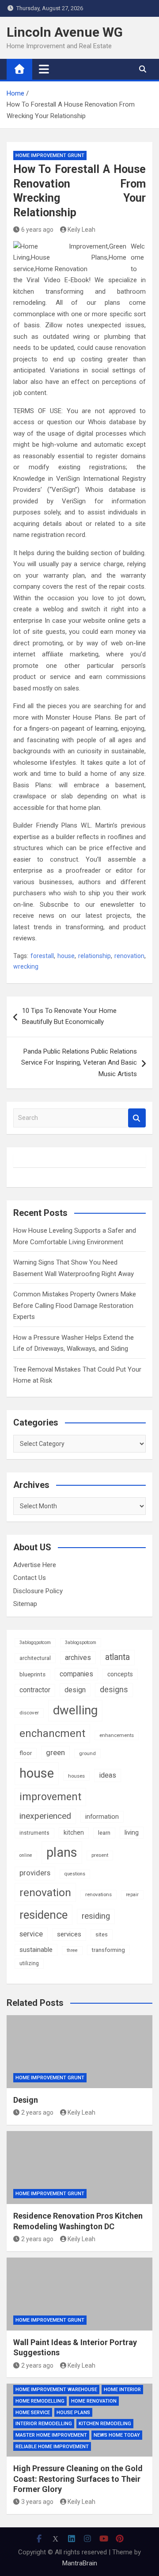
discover (29, 1713)
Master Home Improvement (51, 2435)
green (55, 1752)
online (26, 1855)
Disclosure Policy (38, 1591)
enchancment (52, 1733)
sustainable (36, 1950)
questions (75, 1874)
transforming (108, 1950)
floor (26, 1753)
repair (132, 1895)
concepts (120, 1674)
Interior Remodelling (44, 2424)
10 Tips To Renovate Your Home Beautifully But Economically (69, 1016)
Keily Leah (81, 230)
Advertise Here (35, 1565)
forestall (42, 956)
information (102, 1817)
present (100, 1855)
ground (87, 1753)
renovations (98, 1894)
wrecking (26, 966)
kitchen (74, 1832)
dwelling (75, 1710)
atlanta (117, 1657)
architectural (35, 1658)
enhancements (117, 1735)
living (132, 1832)
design (75, 1690)
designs (114, 1690)
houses (76, 1776)
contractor (35, 1690)
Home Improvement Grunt (50, 155)
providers (35, 1873)
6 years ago (37, 230)
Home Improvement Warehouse (56, 2390)
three (72, 1950)
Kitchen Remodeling (105, 2424)
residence (44, 1915)
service (31, 1934)
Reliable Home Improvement (52, 2447)
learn (104, 1833)
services (69, 1934)
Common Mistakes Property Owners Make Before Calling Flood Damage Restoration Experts (75, 1305)
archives (78, 1658)
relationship (95, 956)
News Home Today (117, 2435)
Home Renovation (94, 2401)
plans (62, 1852)
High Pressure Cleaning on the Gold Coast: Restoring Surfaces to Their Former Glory (78, 2479)
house (66, 956)
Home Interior (122, 2390)
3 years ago (37, 2502)
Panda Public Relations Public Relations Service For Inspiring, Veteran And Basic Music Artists (79, 1063)
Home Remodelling (40, 2401)
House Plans (73, 2413)
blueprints (32, 1674)
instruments (34, 1833)
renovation (129, 956)
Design (26, 2100)
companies (76, 1674)
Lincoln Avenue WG (65, 32)
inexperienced (45, 1816)
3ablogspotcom (81, 1643)
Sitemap (25, 1604)
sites (102, 1934)
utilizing (29, 1963)
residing (96, 1916)
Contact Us (30, 1578)
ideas (108, 1775)
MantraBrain (80, 2563)
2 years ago (37, 2112)
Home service (33, 2413)
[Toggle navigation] (44, 69)
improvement (50, 1797)
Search (137, 1118)
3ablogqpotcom (35, 1643)
